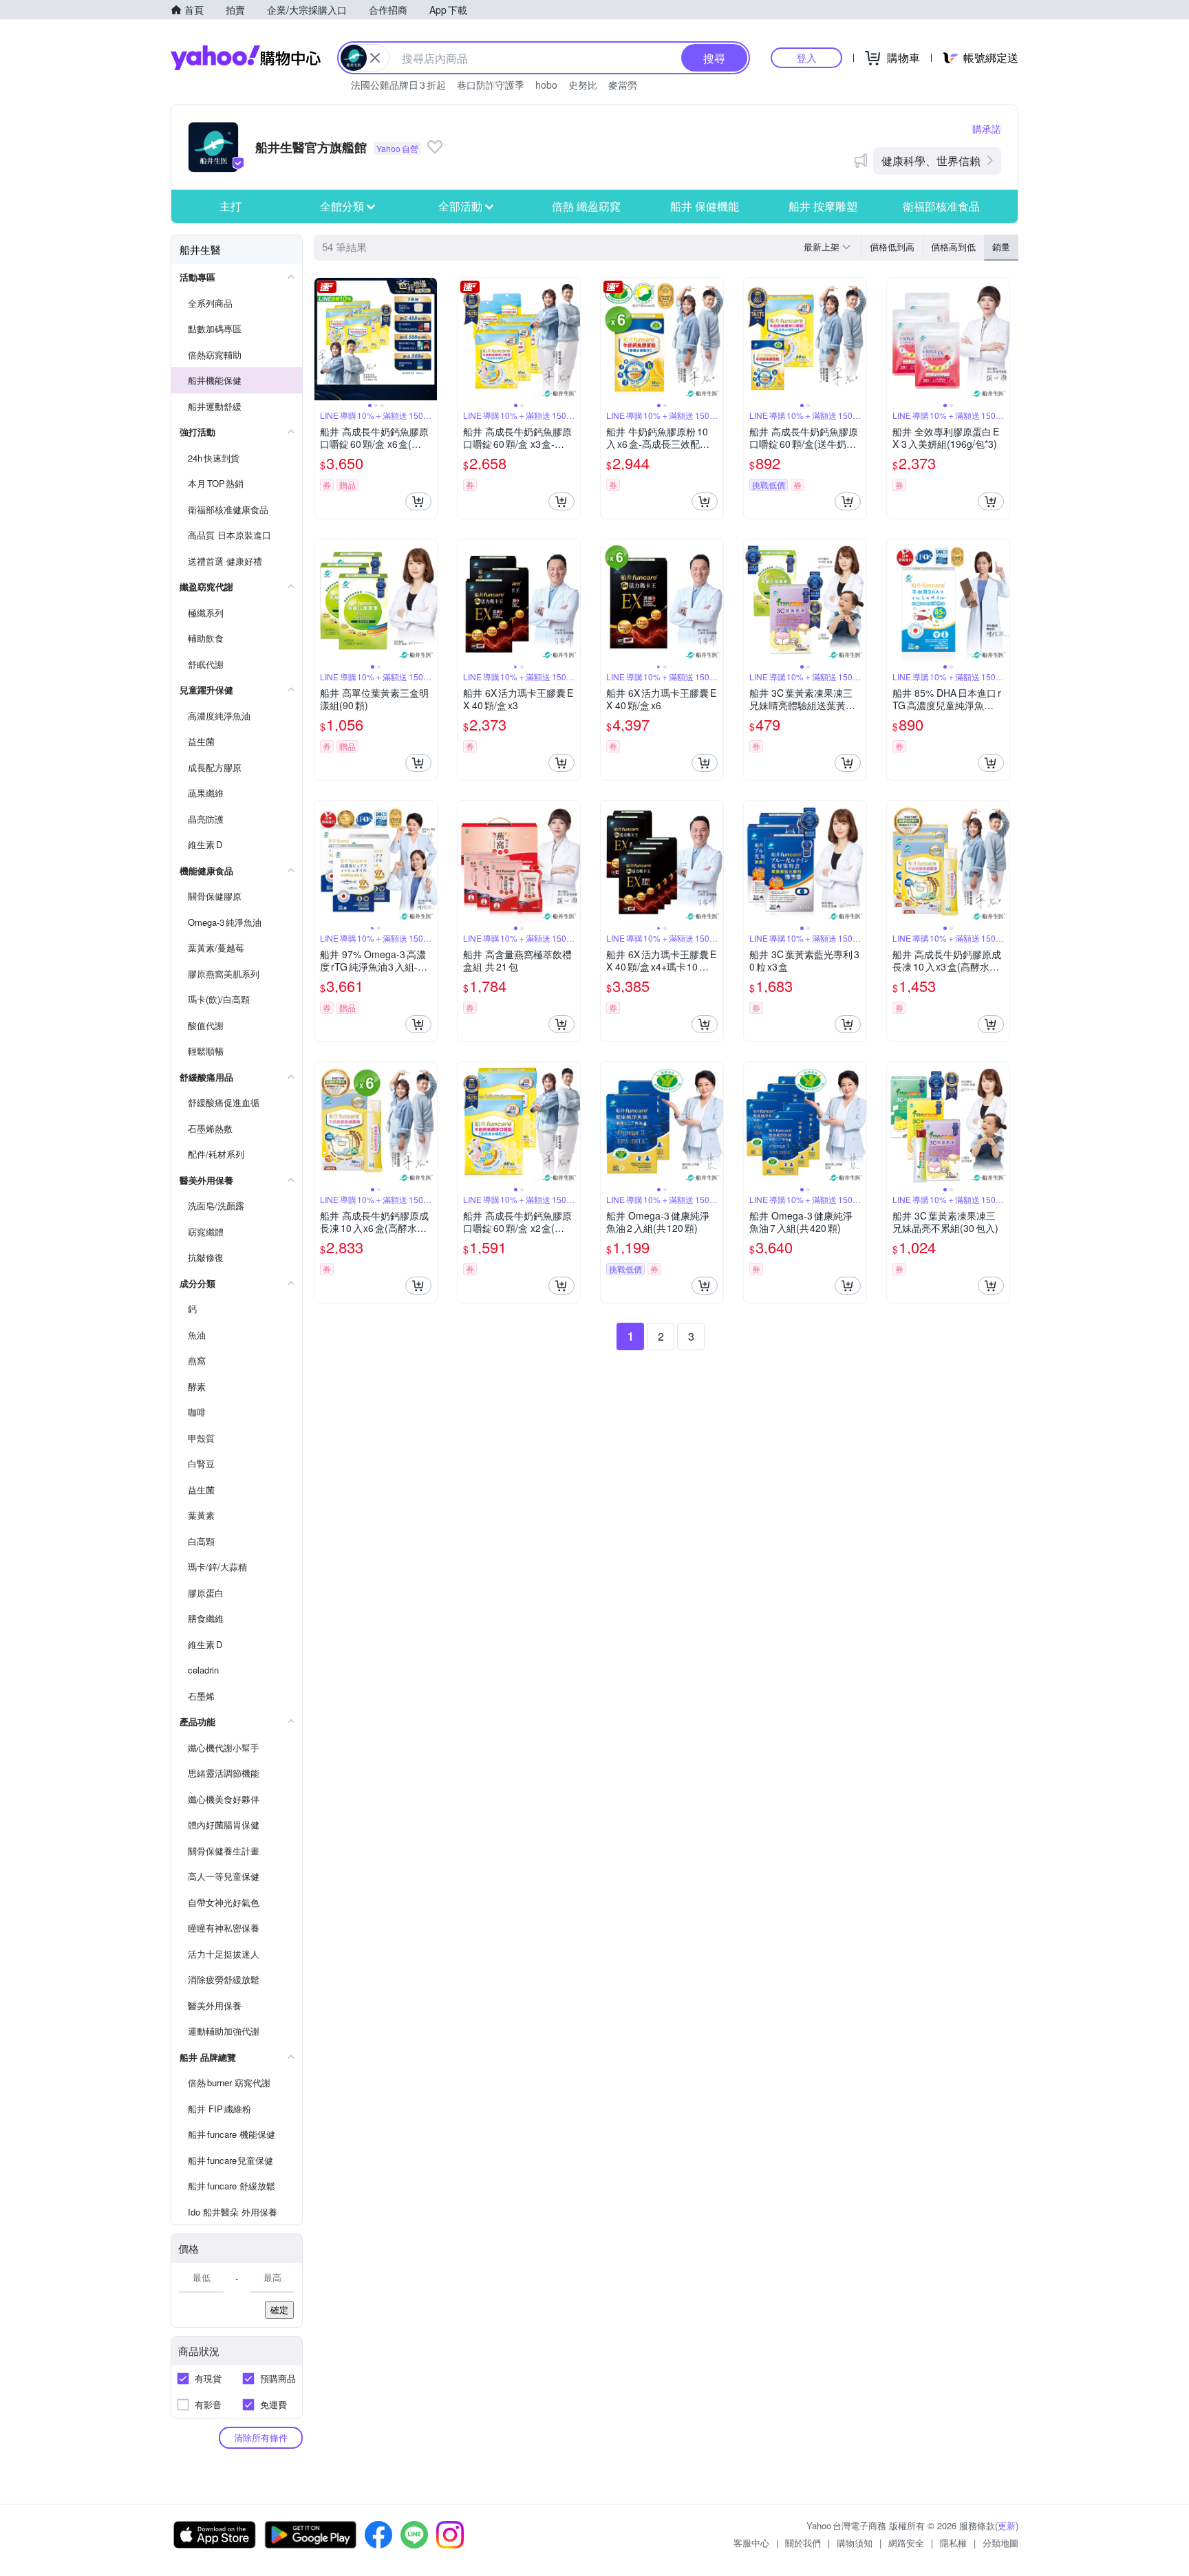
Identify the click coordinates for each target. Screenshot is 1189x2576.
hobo (546, 85)
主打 (231, 206)
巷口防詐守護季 (491, 85)
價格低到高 (892, 247)
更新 (1007, 2525)
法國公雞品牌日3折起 (398, 85)
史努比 (583, 85)
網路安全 (906, 2543)
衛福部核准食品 (941, 206)
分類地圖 (1000, 2543)
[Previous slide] (323, 339)
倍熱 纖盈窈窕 (586, 206)
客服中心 (751, 2543)
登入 (806, 57)
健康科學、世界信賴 (931, 161)
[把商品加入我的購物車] (418, 501)
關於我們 (803, 2543)
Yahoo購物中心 (246, 58)
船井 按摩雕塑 (823, 206)
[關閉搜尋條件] (375, 58)
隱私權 (953, 2543)
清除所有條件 (261, 2437)
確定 (279, 2309)
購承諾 (987, 129)
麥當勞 (623, 85)
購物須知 (855, 2543)
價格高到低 (953, 247)
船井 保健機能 (705, 206)
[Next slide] (428, 339)
